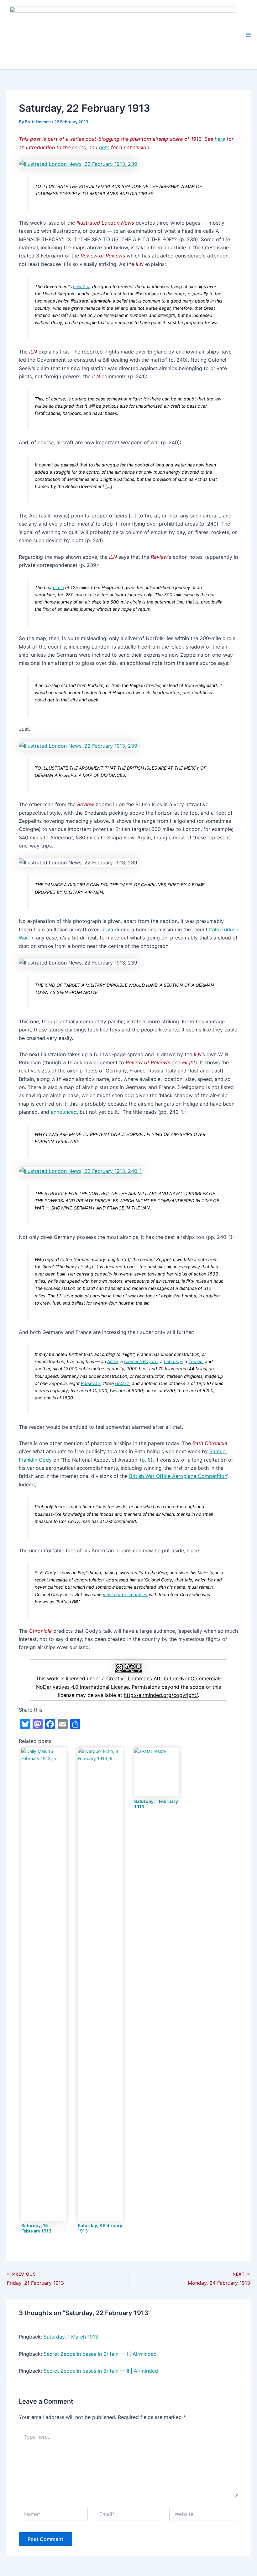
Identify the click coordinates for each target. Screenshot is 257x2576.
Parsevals (91, 1383)
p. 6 (146, 1460)
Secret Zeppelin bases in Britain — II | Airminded (101, 2371)
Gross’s (122, 1383)
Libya (107, 929)
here (220, 139)
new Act (81, 286)
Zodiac (195, 1361)
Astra (113, 1361)
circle (58, 587)
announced (64, 1112)
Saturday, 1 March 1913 (71, 2337)
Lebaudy (173, 1361)
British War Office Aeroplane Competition (178, 1476)
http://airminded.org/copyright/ (161, 1695)
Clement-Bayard (141, 1361)
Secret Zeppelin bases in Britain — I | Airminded (100, 2354)
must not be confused (125, 1594)
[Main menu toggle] (249, 35)
